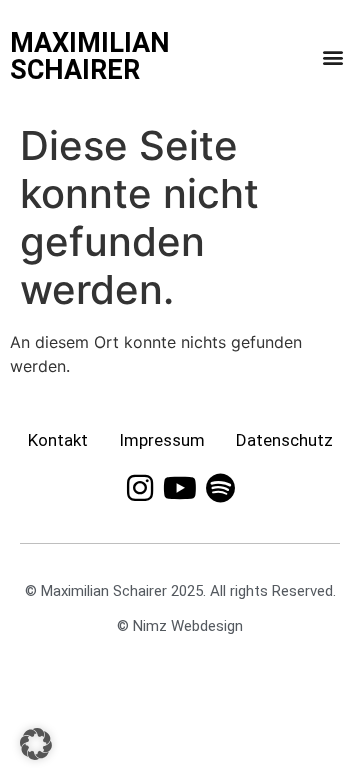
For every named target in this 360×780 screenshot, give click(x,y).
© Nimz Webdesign (180, 626)
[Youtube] (180, 488)
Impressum (162, 440)
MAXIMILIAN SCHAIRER (90, 56)
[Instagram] (140, 488)
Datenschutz (284, 440)
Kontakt (58, 440)
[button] (332, 57)
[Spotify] (220, 488)
